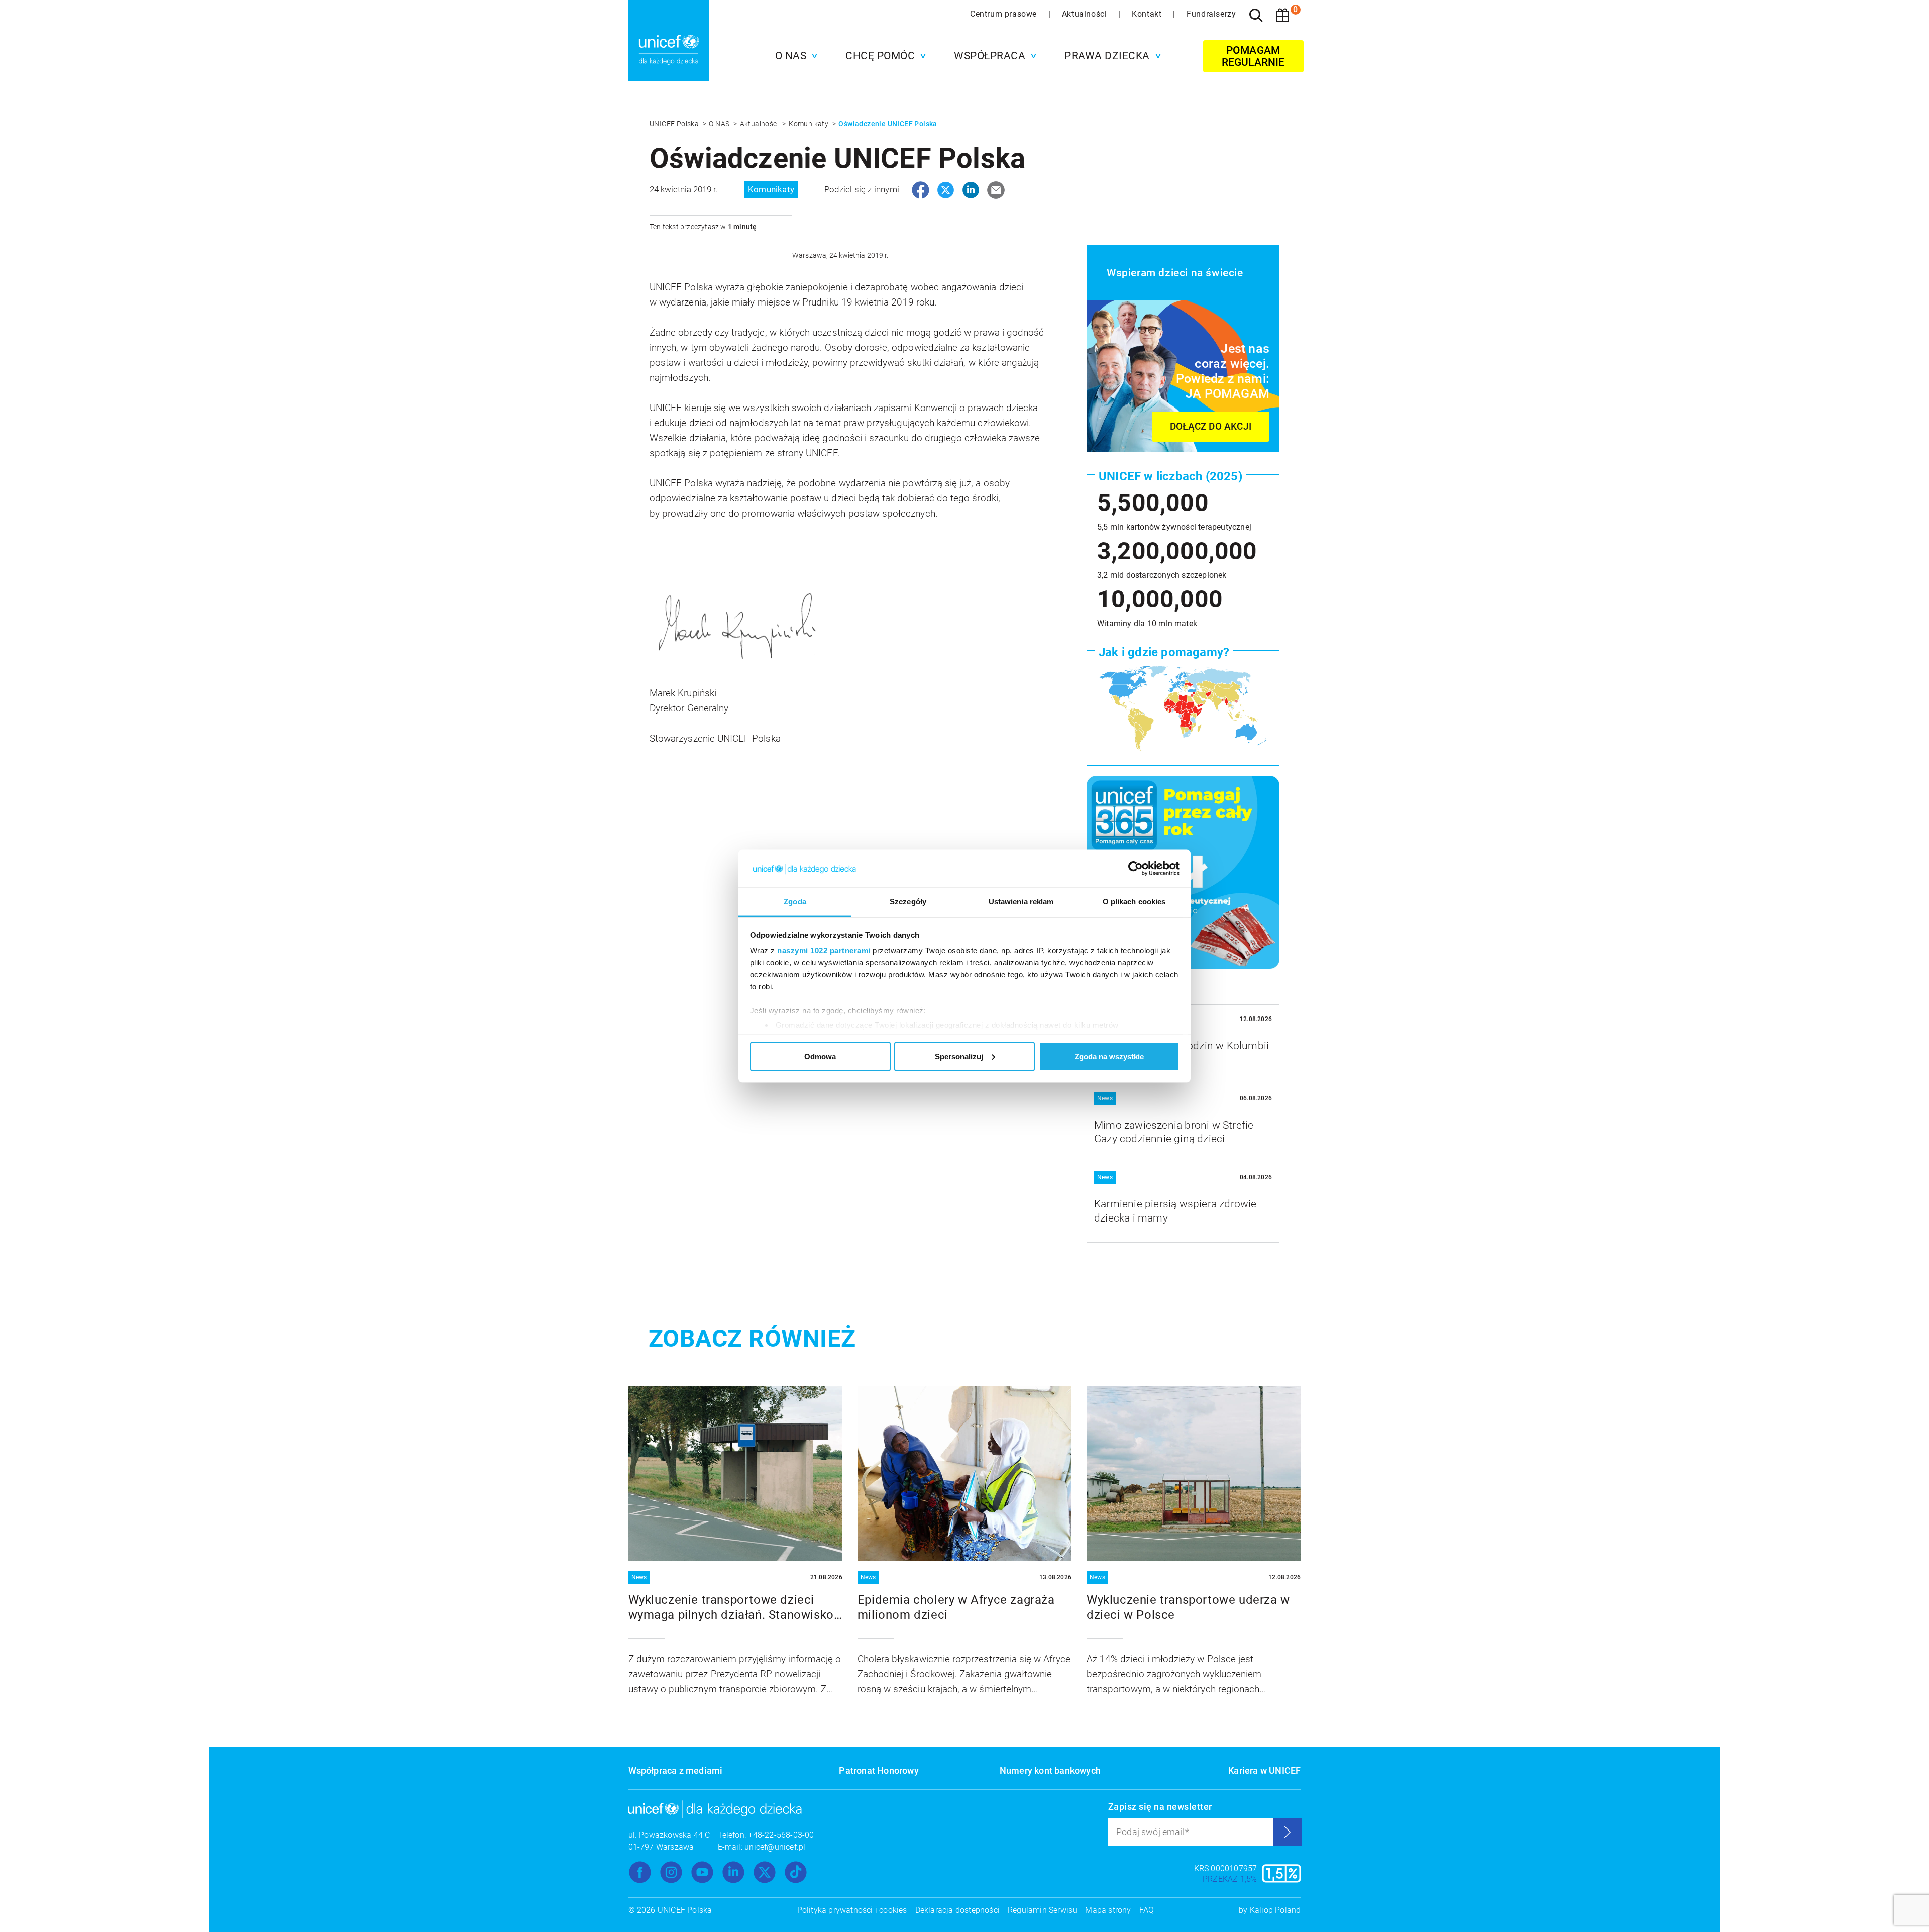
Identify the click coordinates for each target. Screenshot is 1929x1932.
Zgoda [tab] (795, 902)
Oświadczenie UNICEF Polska (888, 124)
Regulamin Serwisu (1042, 1910)
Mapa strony (1108, 1910)
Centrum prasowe (1005, 14)
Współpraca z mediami (676, 1770)
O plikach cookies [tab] (1134, 902)
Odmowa (820, 1056)
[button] (794, 56)
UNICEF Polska (675, 124)
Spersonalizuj (959, 1056)
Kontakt (1148, 14)
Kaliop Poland (1275, 1910)
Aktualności (1086, 14)
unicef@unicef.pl (775, 1847)
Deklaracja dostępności (957, 1910)
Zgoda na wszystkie (1109, 1056)
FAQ (1147, 1910)
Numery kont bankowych (1050, 1770)
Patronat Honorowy (879, 1770)
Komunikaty (809, 124)
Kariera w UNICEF (1264, 1770)
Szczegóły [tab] (908, 902)
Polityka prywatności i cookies (852, 1910)
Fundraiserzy (1211, 14)
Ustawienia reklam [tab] (1021, 902)
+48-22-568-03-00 (781, 1835)
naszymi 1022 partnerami (824, 950)
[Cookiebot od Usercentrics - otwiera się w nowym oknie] (1136, 869)
